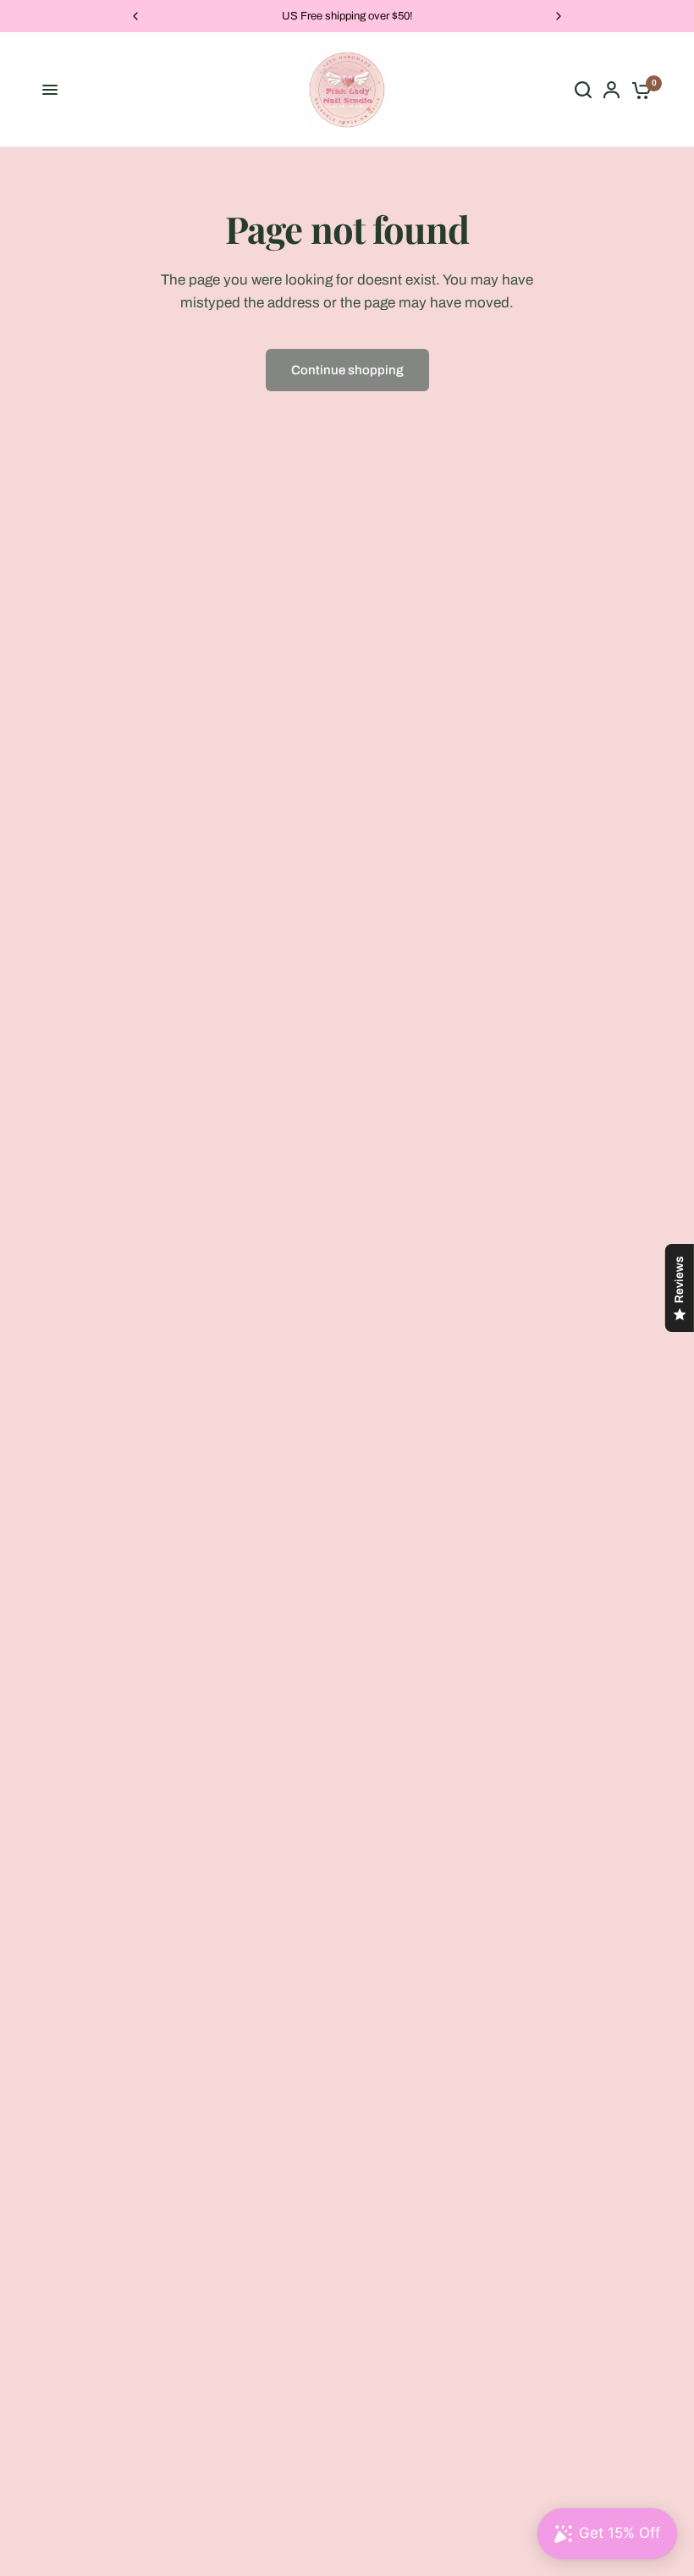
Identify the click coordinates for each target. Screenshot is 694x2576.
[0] (639, 90)
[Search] (583, 90)
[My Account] (611, 90)
